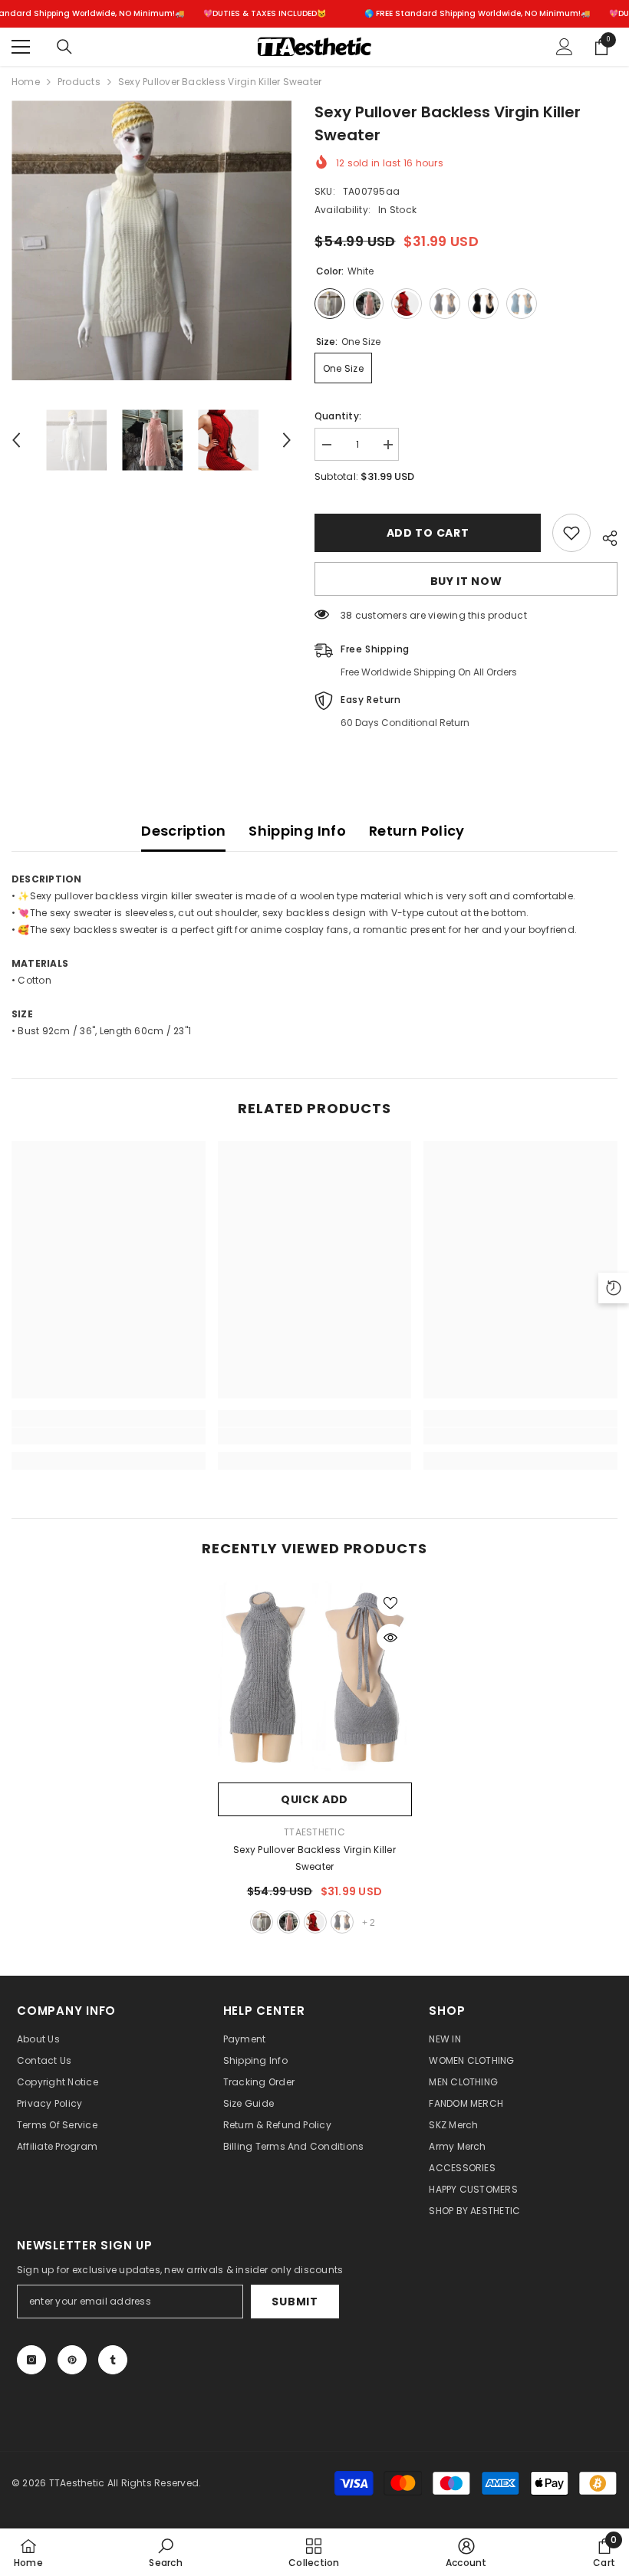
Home (26, 82)
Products (79, 82)
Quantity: (338, 416)
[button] (16, 440)
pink (288, 1922)
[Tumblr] (113, 2360)
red (315, 1922)
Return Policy (417, 831)
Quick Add (314, 1799)
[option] (151, 240)
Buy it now (466, 581)
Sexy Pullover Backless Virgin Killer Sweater (314, 1858)
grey (342, 1922)
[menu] (21, 47)
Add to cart (428, 533)
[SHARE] (604, 536)
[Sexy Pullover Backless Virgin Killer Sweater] (315, 1678)
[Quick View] (390, 1638)
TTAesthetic (314, 1832)
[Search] (64, 47)
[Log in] (565, 47)
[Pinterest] (72, 2360)
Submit (295, 2302)
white (262, 1922)
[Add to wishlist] (571, 533)
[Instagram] (31, 2360)
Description (183, 831)
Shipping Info (297, 831)
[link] (109, 1436)
